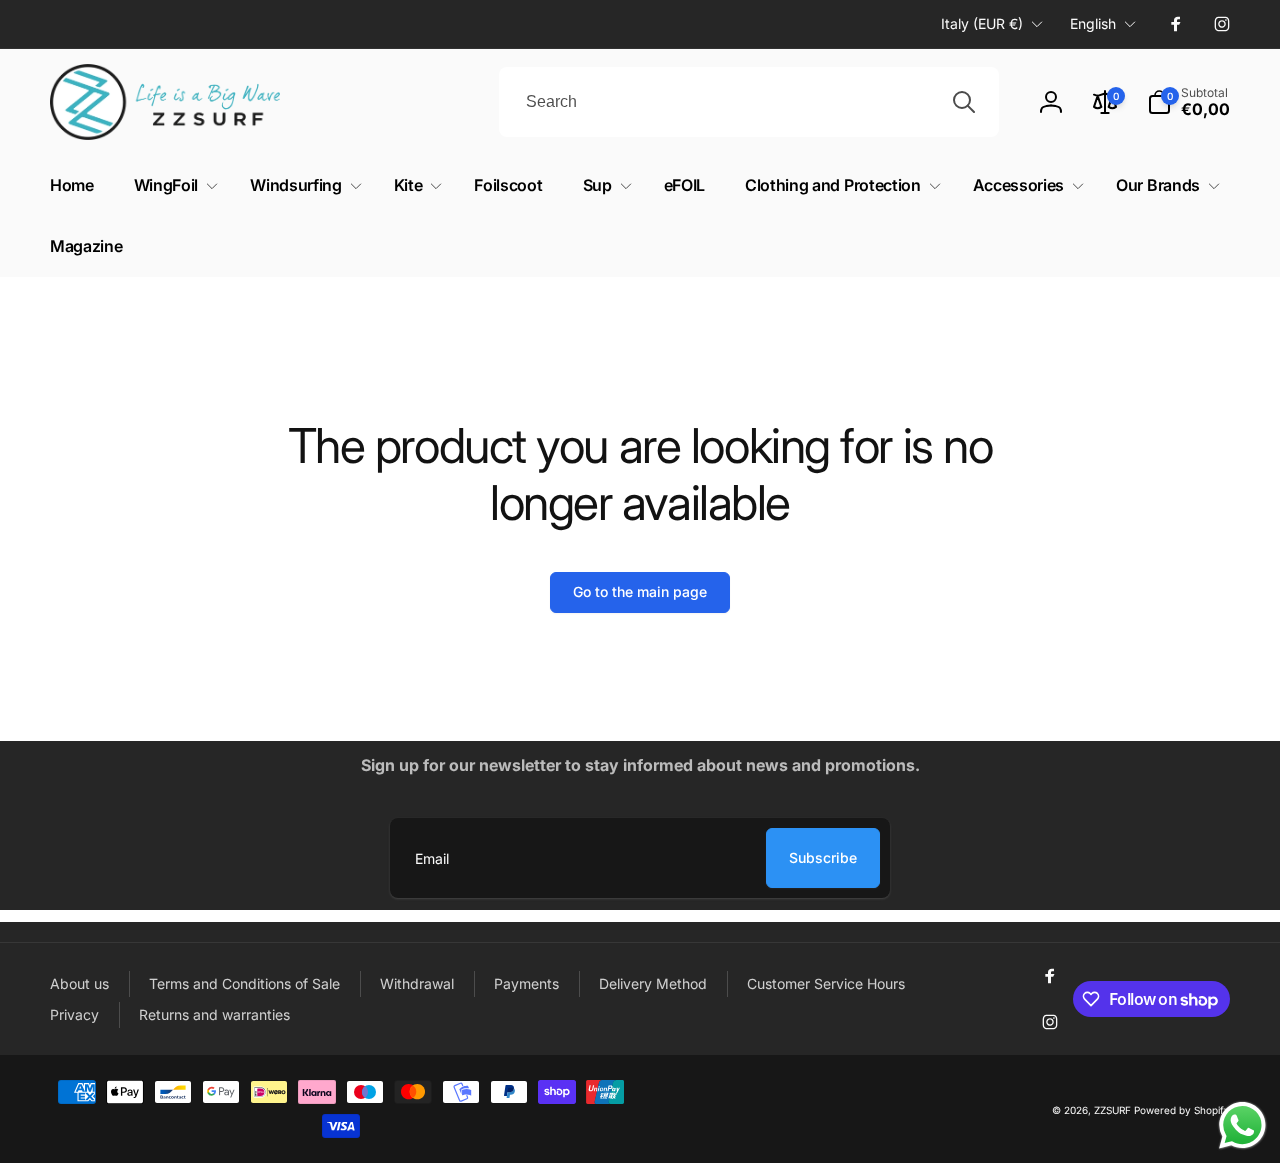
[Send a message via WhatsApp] (1242, 1125)
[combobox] (749, 102)
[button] (172, 185)
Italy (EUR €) (982, 23)
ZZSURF (1112, 1110)
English (1093, 23)
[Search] (964, 102)
